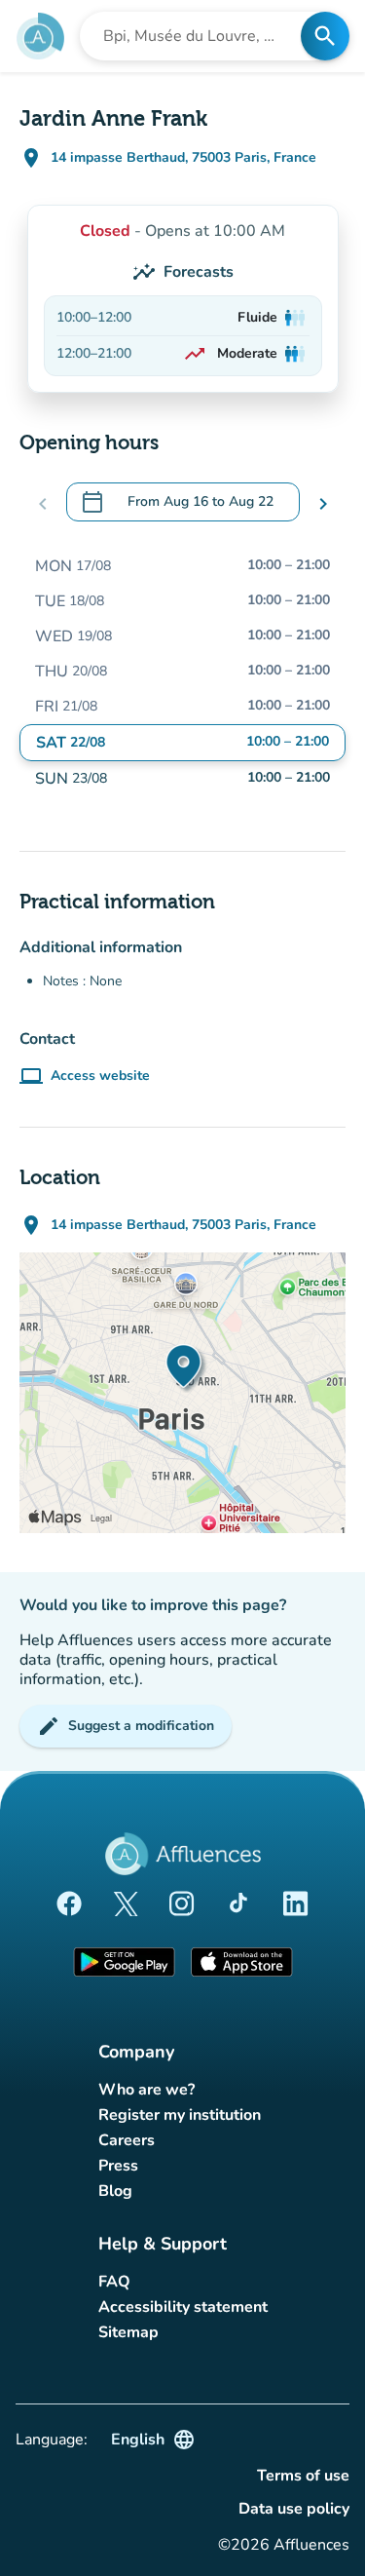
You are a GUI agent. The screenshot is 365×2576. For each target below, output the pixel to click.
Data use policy (294, 2509)
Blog (115, 2191)
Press (118, 2166)
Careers (127, 2140)
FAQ (114, 2282)
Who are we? (146, 2090)
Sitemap (128, 2332)
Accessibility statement (183, 2307)
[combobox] (196, 36)
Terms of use (303, 2476)
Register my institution (180, 2115)
